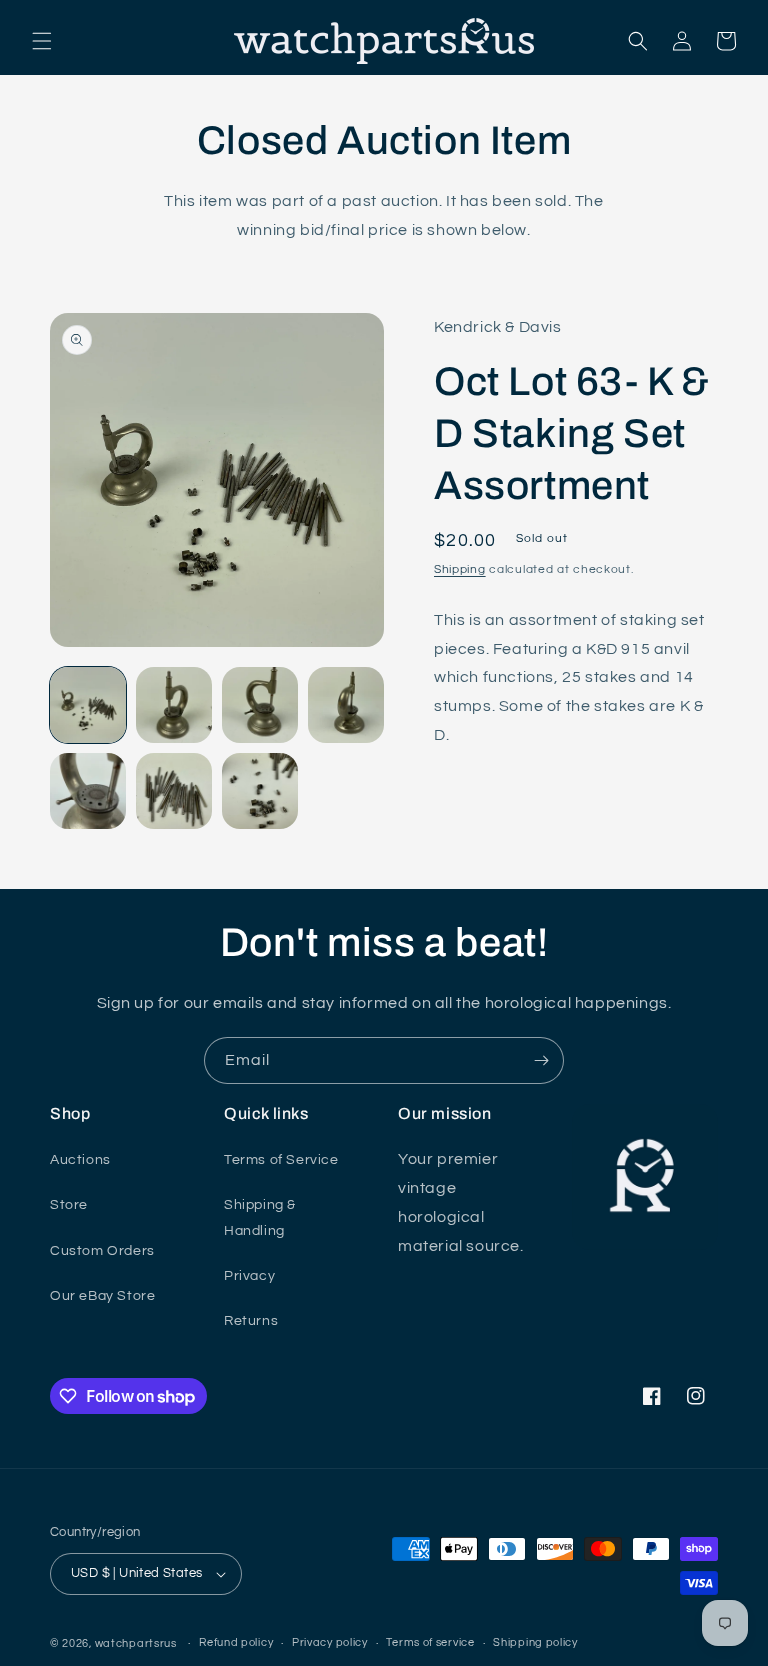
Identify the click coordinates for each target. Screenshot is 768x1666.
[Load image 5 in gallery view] (88, 791)
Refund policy (236, 1642)
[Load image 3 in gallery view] (260, 705)
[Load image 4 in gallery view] (346, 705)
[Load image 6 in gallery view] (174, 791)
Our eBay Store (102, 1296)
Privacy (249, 1276)
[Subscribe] (541, 1060)
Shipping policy (535, 1642)
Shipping (460, 569)
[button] (42, 41)
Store (69, 1205)
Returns (251, 1321)
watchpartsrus (136, 1643)
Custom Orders (102, 1251)
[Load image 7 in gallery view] (260, 791)
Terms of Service (281, 1160)
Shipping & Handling (260, 1217)
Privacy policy (330, 1642)
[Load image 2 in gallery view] (174, 705)
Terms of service (430, 1642)
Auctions (80, 1160)
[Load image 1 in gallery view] (88, 705)
